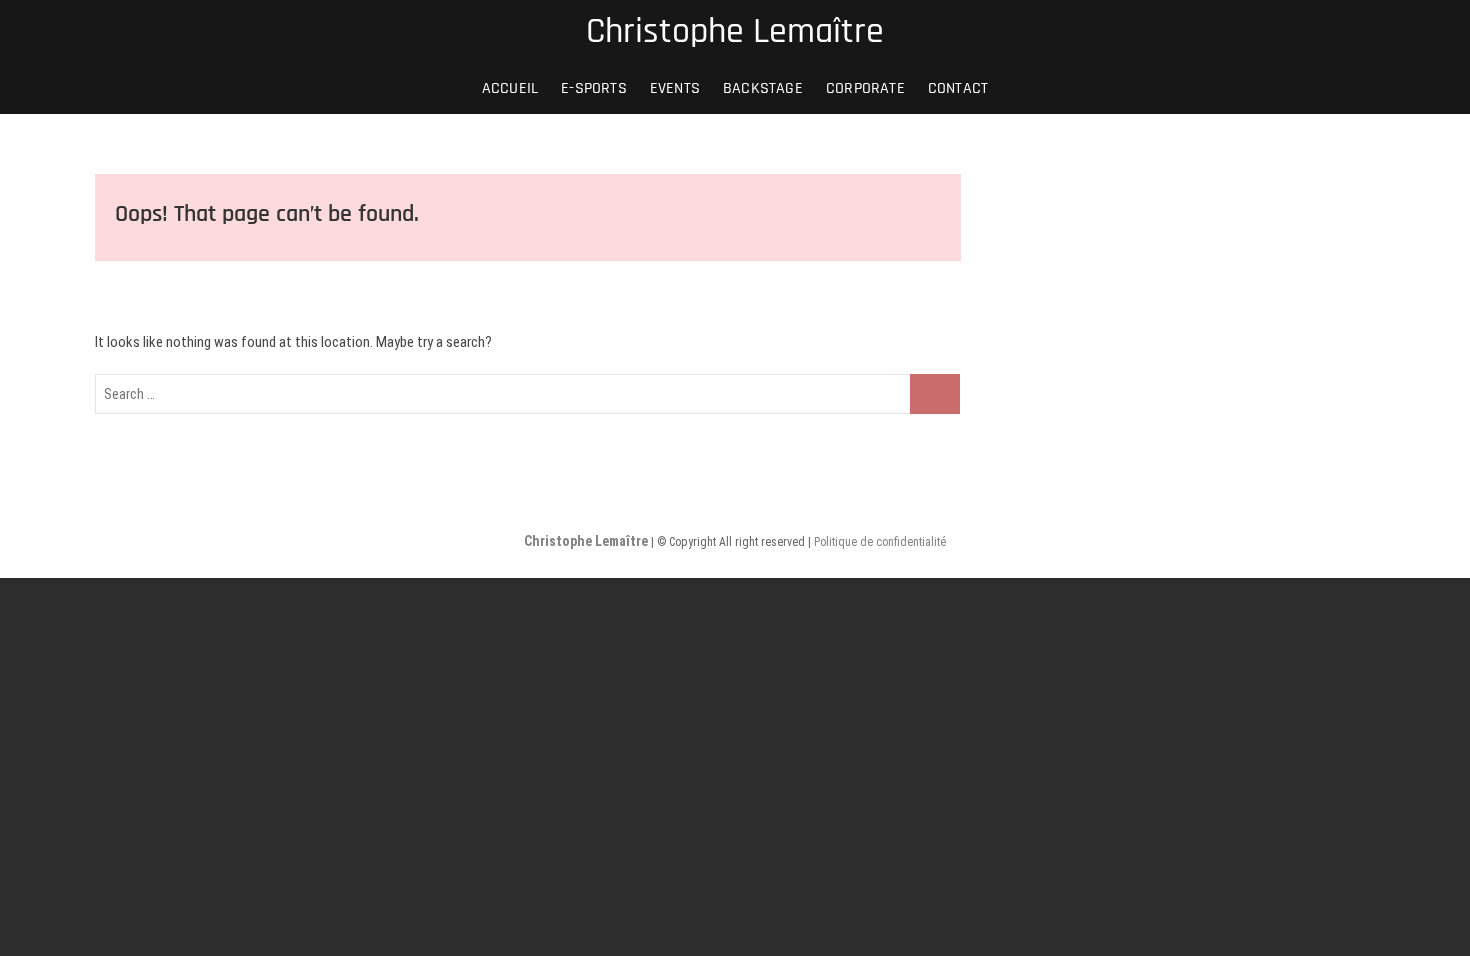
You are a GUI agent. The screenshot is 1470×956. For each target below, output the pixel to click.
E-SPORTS (594, 88)
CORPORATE (865, 88)
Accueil (510, 88)
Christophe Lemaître (735, 32)
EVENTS (675, 88)
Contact (958, 88)
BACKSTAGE (763, 88)
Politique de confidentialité (880, 542)
